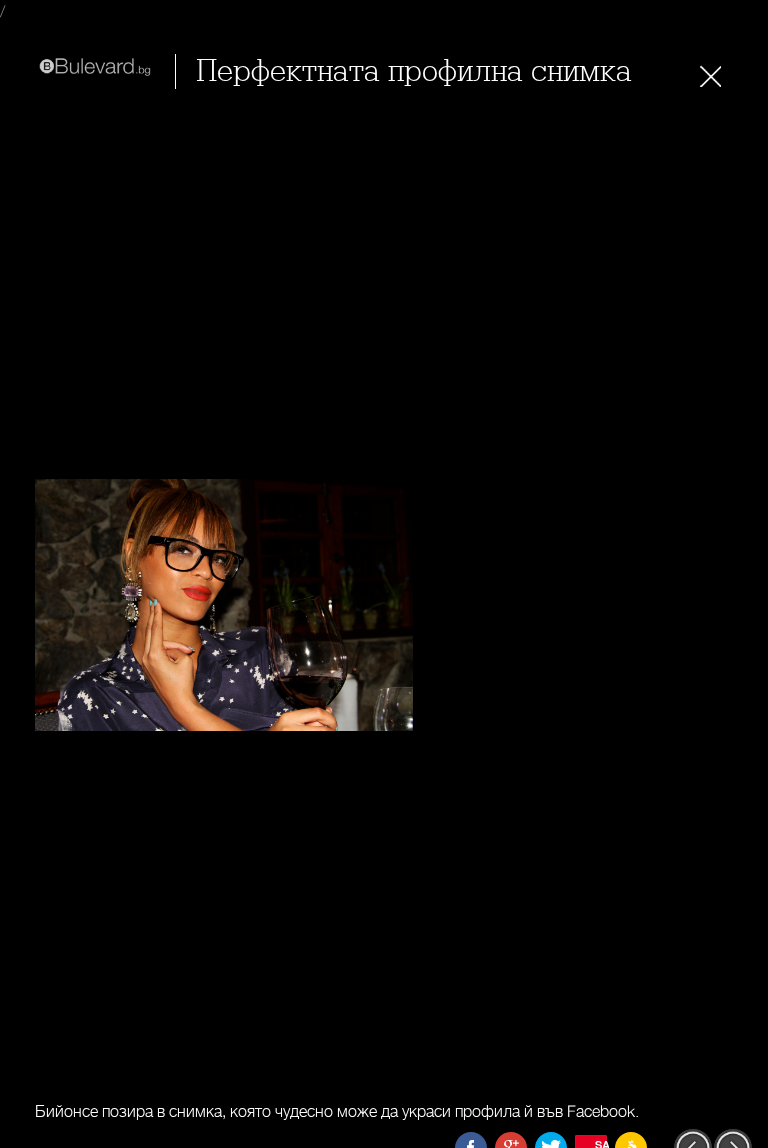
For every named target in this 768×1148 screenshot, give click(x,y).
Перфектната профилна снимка (414, 71)
